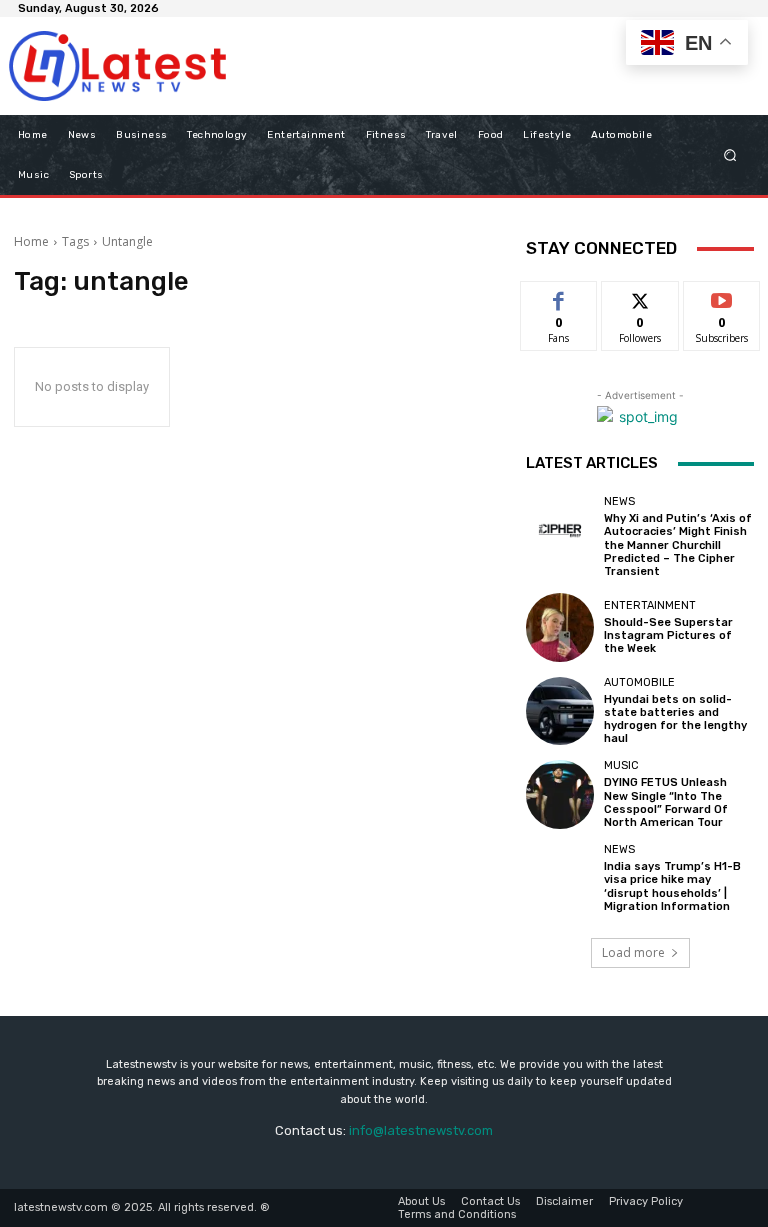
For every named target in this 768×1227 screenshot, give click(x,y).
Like (559, 296)
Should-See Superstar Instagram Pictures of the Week (668, 635)
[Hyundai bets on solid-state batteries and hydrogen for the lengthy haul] (560, 711)
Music (621, 765)
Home (31, 241)
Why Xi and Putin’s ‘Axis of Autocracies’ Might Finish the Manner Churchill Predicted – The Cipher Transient (678, 545)
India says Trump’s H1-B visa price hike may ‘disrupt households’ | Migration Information (672, 886)
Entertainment (650, 605)
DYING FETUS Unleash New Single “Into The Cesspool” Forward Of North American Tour (666, 802)
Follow (640, 296)
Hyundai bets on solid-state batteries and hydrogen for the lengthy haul (675, 719)
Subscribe (722, 296)
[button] (730, 155)
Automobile (639, 682)
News (619, 501)
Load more (633, 952)
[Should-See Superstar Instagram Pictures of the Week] (560, 627)
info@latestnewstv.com (421, 1130)
